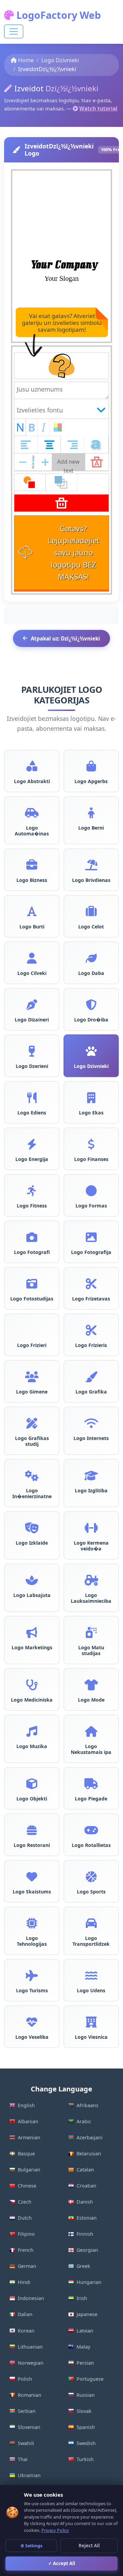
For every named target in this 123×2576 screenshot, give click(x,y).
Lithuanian (30, 2347)
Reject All (89, 2546)
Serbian (27, 2411)
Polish (25, 2379)
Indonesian (31, 2298)
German (27, 2266)
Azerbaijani (90, 2137)
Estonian (87, 2218)
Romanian (30, 2395)
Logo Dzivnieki (60, 60)
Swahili (26, 2443)
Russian (86, 2395)
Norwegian (31, 2363)
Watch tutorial (98, 108)
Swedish (86, 2443)
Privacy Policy (55, 2530)
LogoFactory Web (57, 15)
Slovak (84, 2411)
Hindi (24, 2282)
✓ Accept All (62, 2563)
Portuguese (90, 2379)
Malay (83, 2347)
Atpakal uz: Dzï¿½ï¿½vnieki (65, 638)
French (26, 2250)
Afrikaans (87, 2105)
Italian (25, 2314)
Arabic (84, 2121)
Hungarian (89, 2282)
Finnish (85, 2234)
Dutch (25, 2218)
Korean (26, 2331)
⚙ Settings (31, 2546)
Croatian (86, 2186)
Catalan (85, 2170)
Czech (25, 2202)
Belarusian (89, 2154)
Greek (83, 2266)
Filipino (26, 2234)
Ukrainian (29, 2475)
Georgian (87, 2250)
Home (26, 60)
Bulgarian (29, 2170)
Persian (85, 2363)
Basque (26, 2154)
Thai (23, 2459)
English (26, 2105)
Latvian (85, 2331)
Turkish (85, 2459)
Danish (85, 2202)
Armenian (29, 2137)
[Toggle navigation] (14, 31)
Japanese (87, 2314)
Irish (82, 2298)
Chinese (27, 2186)
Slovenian (29, 2427)
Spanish (86, 2427)
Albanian (28, 2121)
